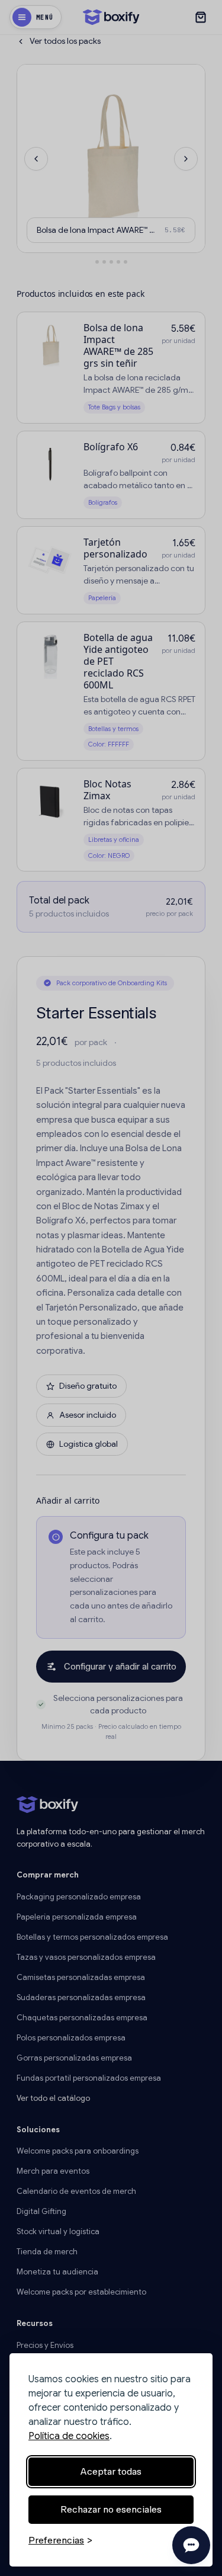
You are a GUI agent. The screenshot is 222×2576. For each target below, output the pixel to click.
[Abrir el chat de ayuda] (191, 2545)
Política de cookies (69, 2436)
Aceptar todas (111, 2471)
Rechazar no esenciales (111, 2509)
